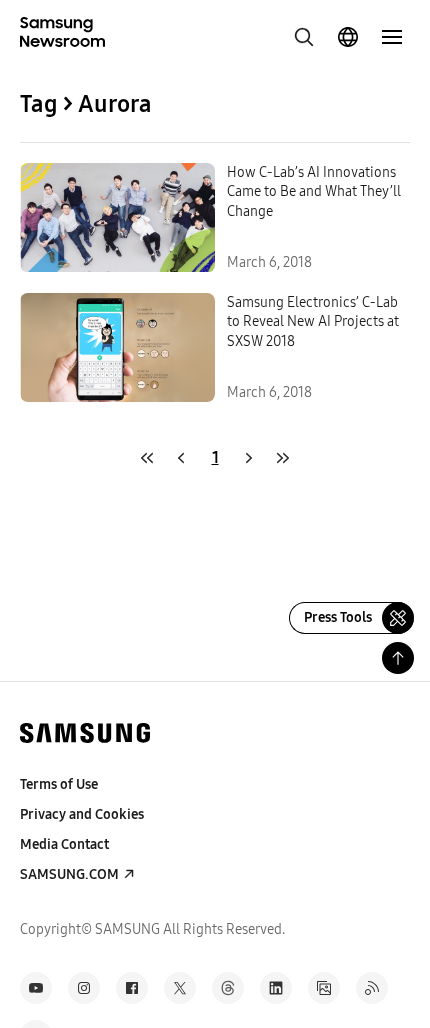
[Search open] (304, 37)
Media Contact (64, 844)
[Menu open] (392, 37)
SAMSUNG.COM (69, 874)
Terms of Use (59, 784)
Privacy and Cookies (82, 814)
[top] (398, 658)
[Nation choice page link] (348, 37)
